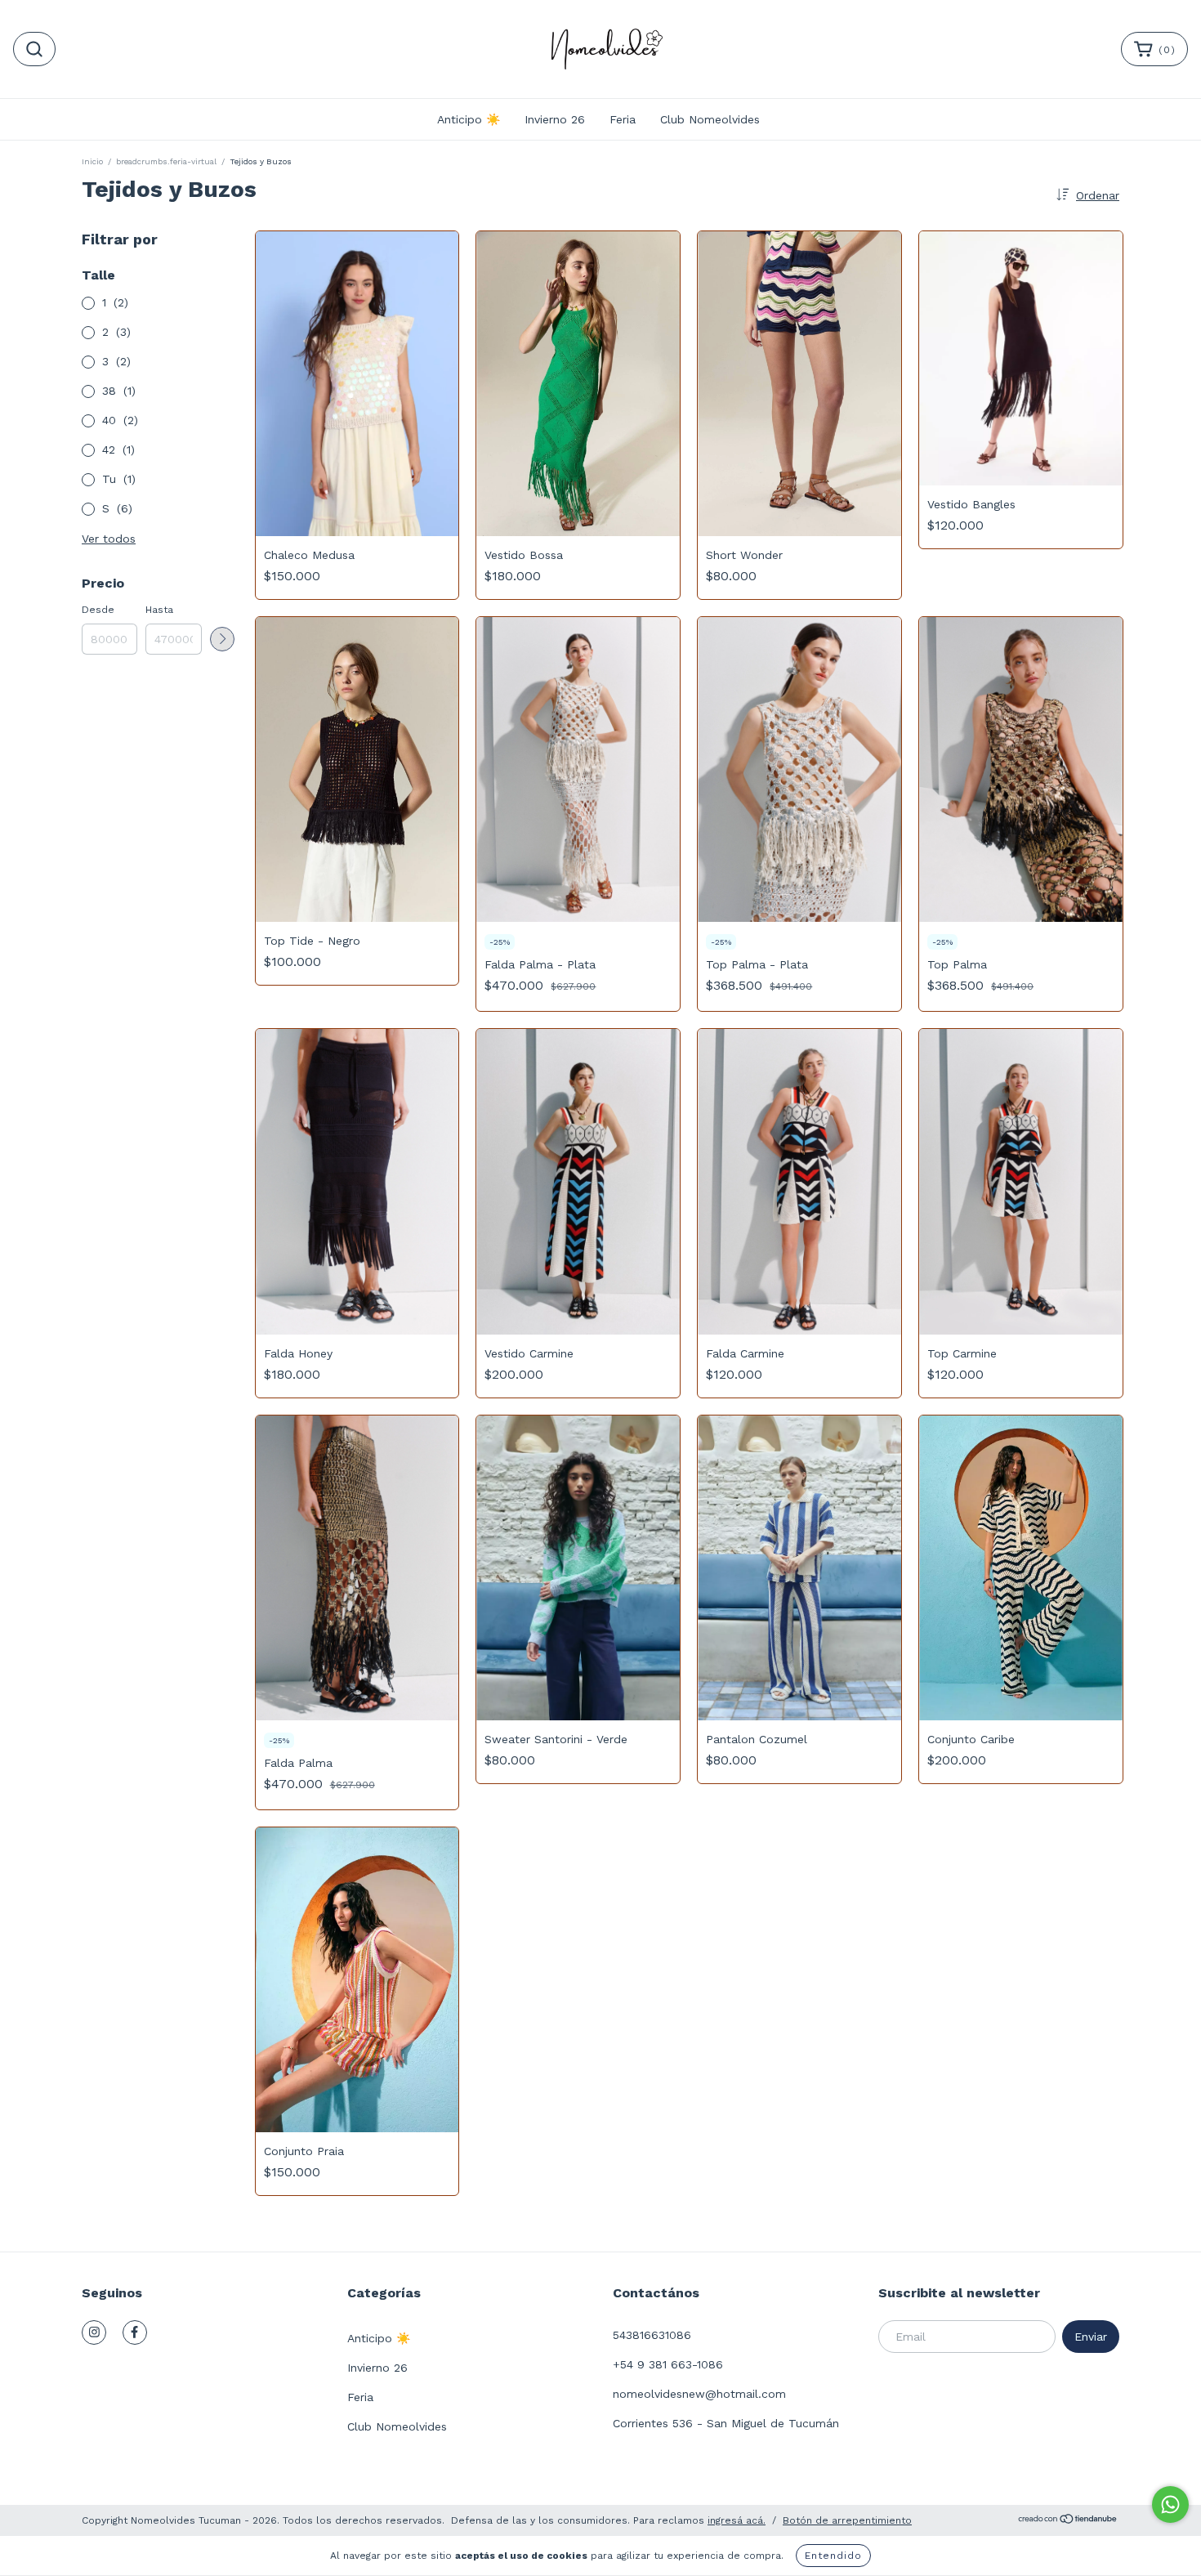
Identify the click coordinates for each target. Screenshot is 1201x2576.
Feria (623, 119)
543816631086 (652, 2335)
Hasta (159, 610)
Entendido (833, 2556)
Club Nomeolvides (710, 119)
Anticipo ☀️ (469, 119)
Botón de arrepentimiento (847, 2520)
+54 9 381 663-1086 (668, 2364)
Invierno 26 (555, 119)
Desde (98, 610)
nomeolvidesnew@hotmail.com (699, 2394)
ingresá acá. (737, 2520)
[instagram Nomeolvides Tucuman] (94, 2332)
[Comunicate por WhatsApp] (1170, 2504)
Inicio (92, 161)
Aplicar (222, 639)
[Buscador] (34, 49)
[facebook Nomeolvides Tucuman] (135, 2332)
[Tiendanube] (1068, 2521)
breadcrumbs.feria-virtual (166, 161)
